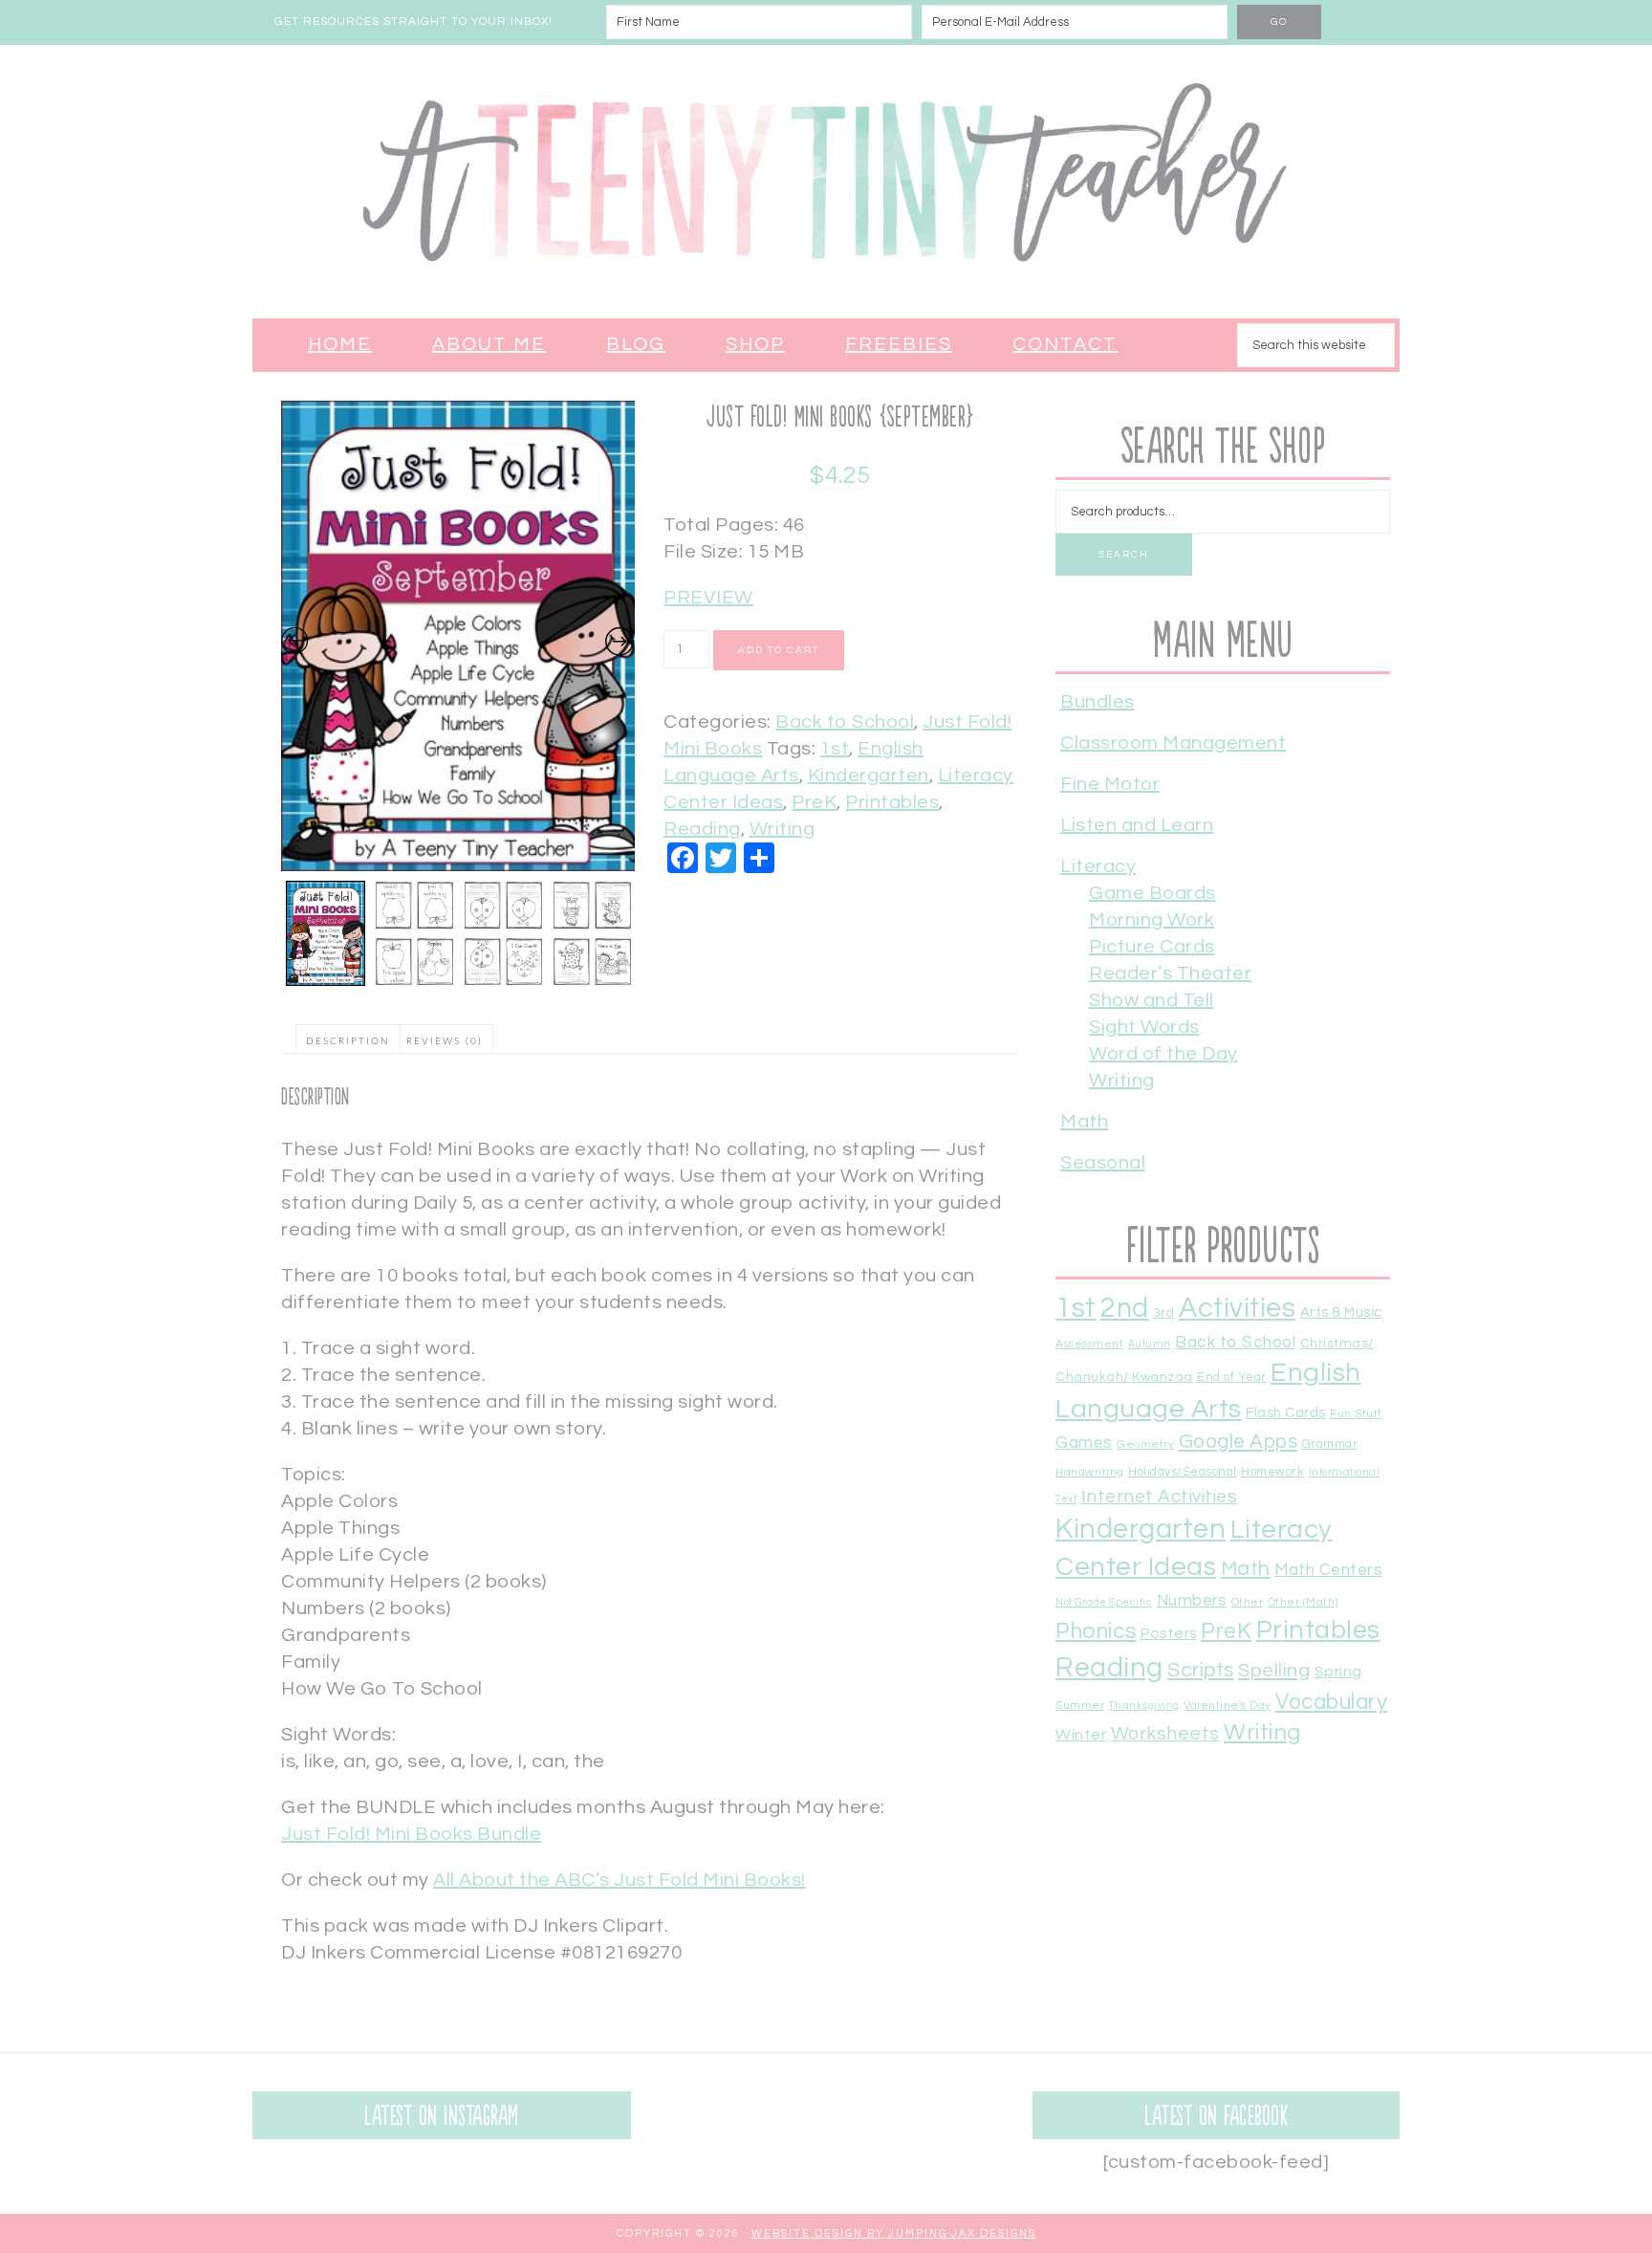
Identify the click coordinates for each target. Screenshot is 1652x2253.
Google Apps (1239, 1442)
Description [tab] (348, 1041)
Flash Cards (1286, 1413)
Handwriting (1090, 1472)
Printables (892, 802)
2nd (1125, 1309)
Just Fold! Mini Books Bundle (411, 1834)
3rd (1164, 1313)
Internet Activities (1160, 1497)
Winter (1081, 1735)
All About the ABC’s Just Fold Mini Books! (619, 1880)
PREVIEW (708, 598)
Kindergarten (869, 776)
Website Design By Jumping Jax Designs (894, 2233)
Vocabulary (1331, 1703)
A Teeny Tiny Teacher (826, 182)
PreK (814, 802)
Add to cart (779, 650)
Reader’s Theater (1170, 973)
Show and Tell (1152, 1000)
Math (1084, 1122)
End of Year (1232, 1378)
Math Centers (1328, 1570)
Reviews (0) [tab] (445, 1041)
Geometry (1145, 1444)
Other (1248, 1602)
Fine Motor (1110, 784)
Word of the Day (1163, 1054)
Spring (1338, 1672)
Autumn (1150, 1344)
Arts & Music (1341, 1312)
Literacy (1098, 866)
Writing (783, 829)
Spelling (1274, 1670)
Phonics (1096, 1631)
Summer (1080, 1705)
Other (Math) (1303, 1602)
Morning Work (1152, 920)
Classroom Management (1173, 743)
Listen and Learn (1137, 825)
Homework (1272, 1472)
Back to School (845, 722)
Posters (1169, 1633)
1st (835, 749)
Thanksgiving (1144, 1706)
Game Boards (1152, 893)
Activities (1237, 1308)
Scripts (1201, 1670)
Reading (702, 829)
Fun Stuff (1356, 1413)
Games (1084, 1443)
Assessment (1089, 1344)
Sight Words (1144, 1027)
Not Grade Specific (1104, 1602)
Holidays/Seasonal (1183, 1472)
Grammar (1330, 1444)
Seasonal (1103, 1163)
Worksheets (1165, 1734)
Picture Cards (1152, 947)
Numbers (1192, 1601)
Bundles (1098, 702)
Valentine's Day (1228, 1705)
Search (1124, 555)
